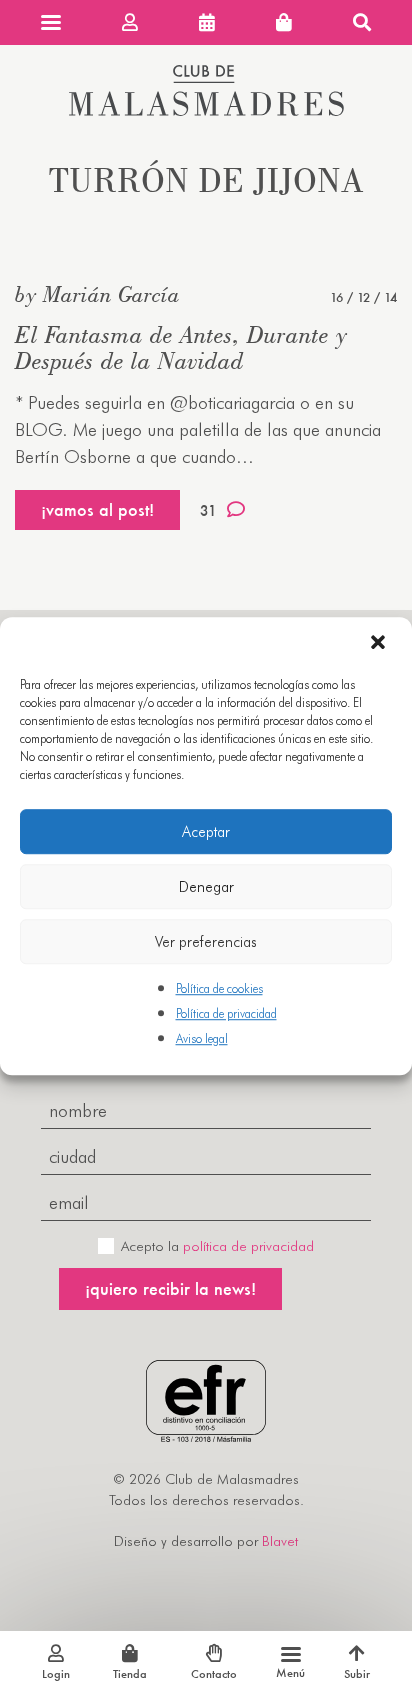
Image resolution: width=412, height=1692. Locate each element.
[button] (380, 644)
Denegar (206, 887)
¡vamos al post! (97, 509)
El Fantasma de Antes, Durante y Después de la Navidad (181, 347)
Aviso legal (202, 1039)
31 (208, 510)
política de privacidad (248, 1246)
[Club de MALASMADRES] (206, 109)
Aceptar (206, 832)
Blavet (280, 1541)
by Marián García (97, 294)
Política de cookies (219, 988)
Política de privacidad (226, 1013)
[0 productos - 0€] (284, 22)
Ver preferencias (206, 942)
